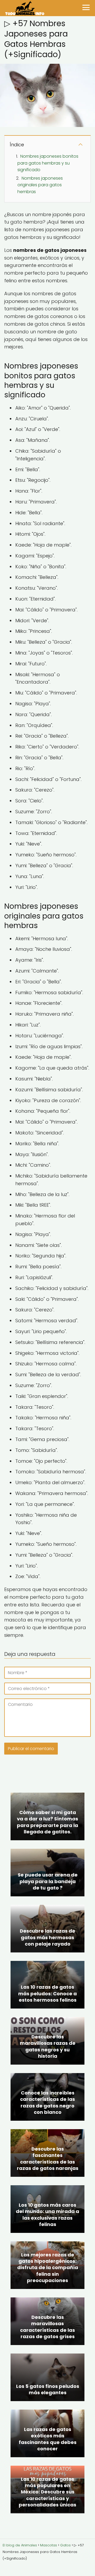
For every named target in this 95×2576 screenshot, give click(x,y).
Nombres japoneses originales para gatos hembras (40, 185)
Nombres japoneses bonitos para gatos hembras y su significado (48, 163)
